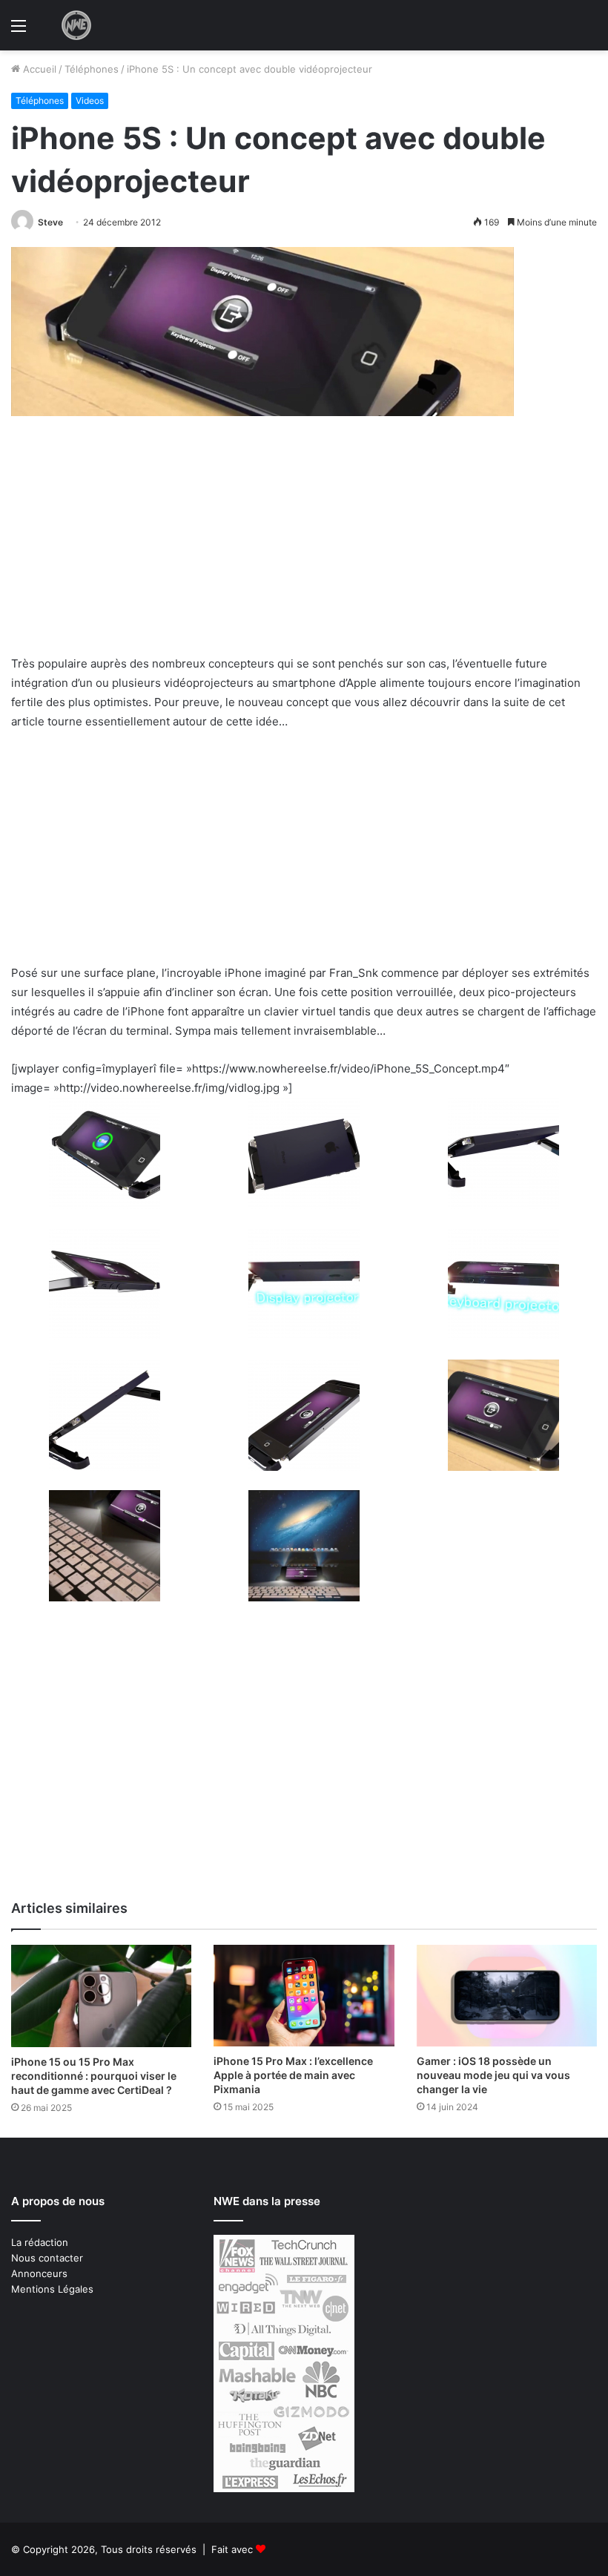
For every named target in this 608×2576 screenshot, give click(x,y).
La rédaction (40, 2242)
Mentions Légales (52, 2289)
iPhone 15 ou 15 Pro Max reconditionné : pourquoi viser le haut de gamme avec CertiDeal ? (94, 2076)
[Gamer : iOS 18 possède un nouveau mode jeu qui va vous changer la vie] (507, 1996)
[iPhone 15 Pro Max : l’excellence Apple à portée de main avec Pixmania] (304, 1996)
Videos (90, 101)
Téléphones (92, 69)
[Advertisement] (304, 544)
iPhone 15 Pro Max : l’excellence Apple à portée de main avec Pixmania (293, 2075)
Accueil (38, 69)
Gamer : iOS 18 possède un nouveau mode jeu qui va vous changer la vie (493, 2075)
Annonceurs (39, 2273)
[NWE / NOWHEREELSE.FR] (76, 25)
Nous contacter (47, 2258)
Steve (50, 222)
